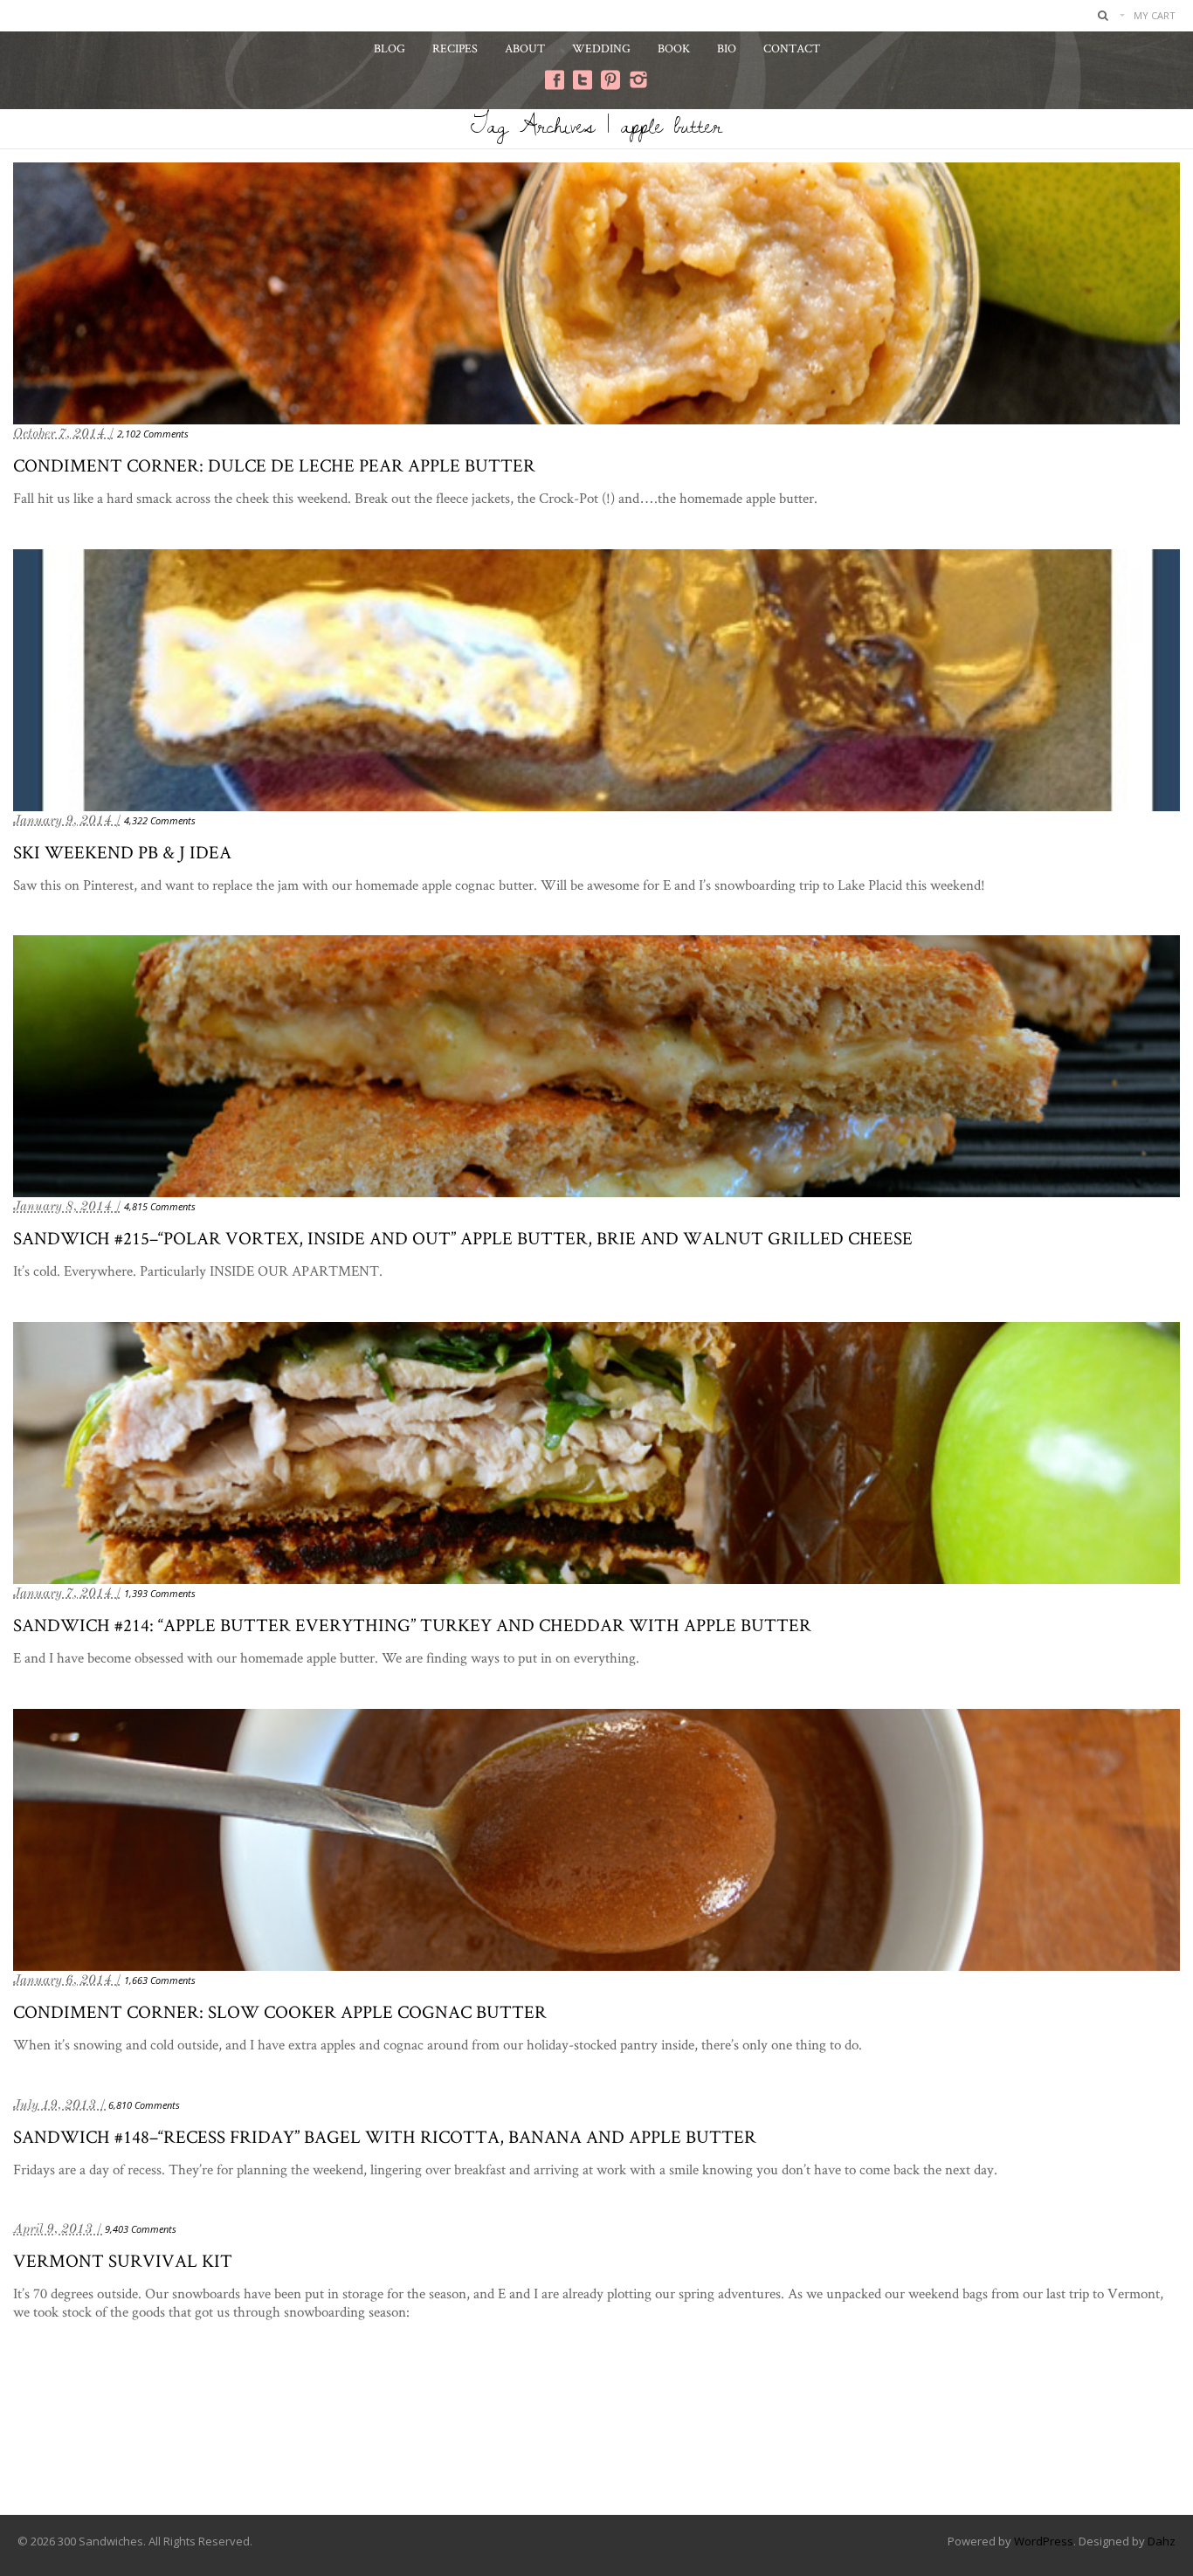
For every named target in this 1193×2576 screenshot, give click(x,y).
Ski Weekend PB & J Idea (122, 852)
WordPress (1044, 2541)
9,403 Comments (141, 2229)
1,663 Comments (160, 1980)
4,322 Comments (160, 820)
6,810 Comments (144, 2105)
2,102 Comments (153, 434)
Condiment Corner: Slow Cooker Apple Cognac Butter (280, 2011)
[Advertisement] (596, 2444)
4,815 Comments (160, 1206)
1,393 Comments (160, 1593)
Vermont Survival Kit (123, 2260)
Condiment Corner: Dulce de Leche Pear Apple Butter (274, 465)
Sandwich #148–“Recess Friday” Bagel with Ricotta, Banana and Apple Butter (385, 2136)
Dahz (1162, 2541)
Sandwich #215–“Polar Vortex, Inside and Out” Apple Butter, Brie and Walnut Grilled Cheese (463, 1238)
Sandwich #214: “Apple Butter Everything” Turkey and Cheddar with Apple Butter (412, 1625)
